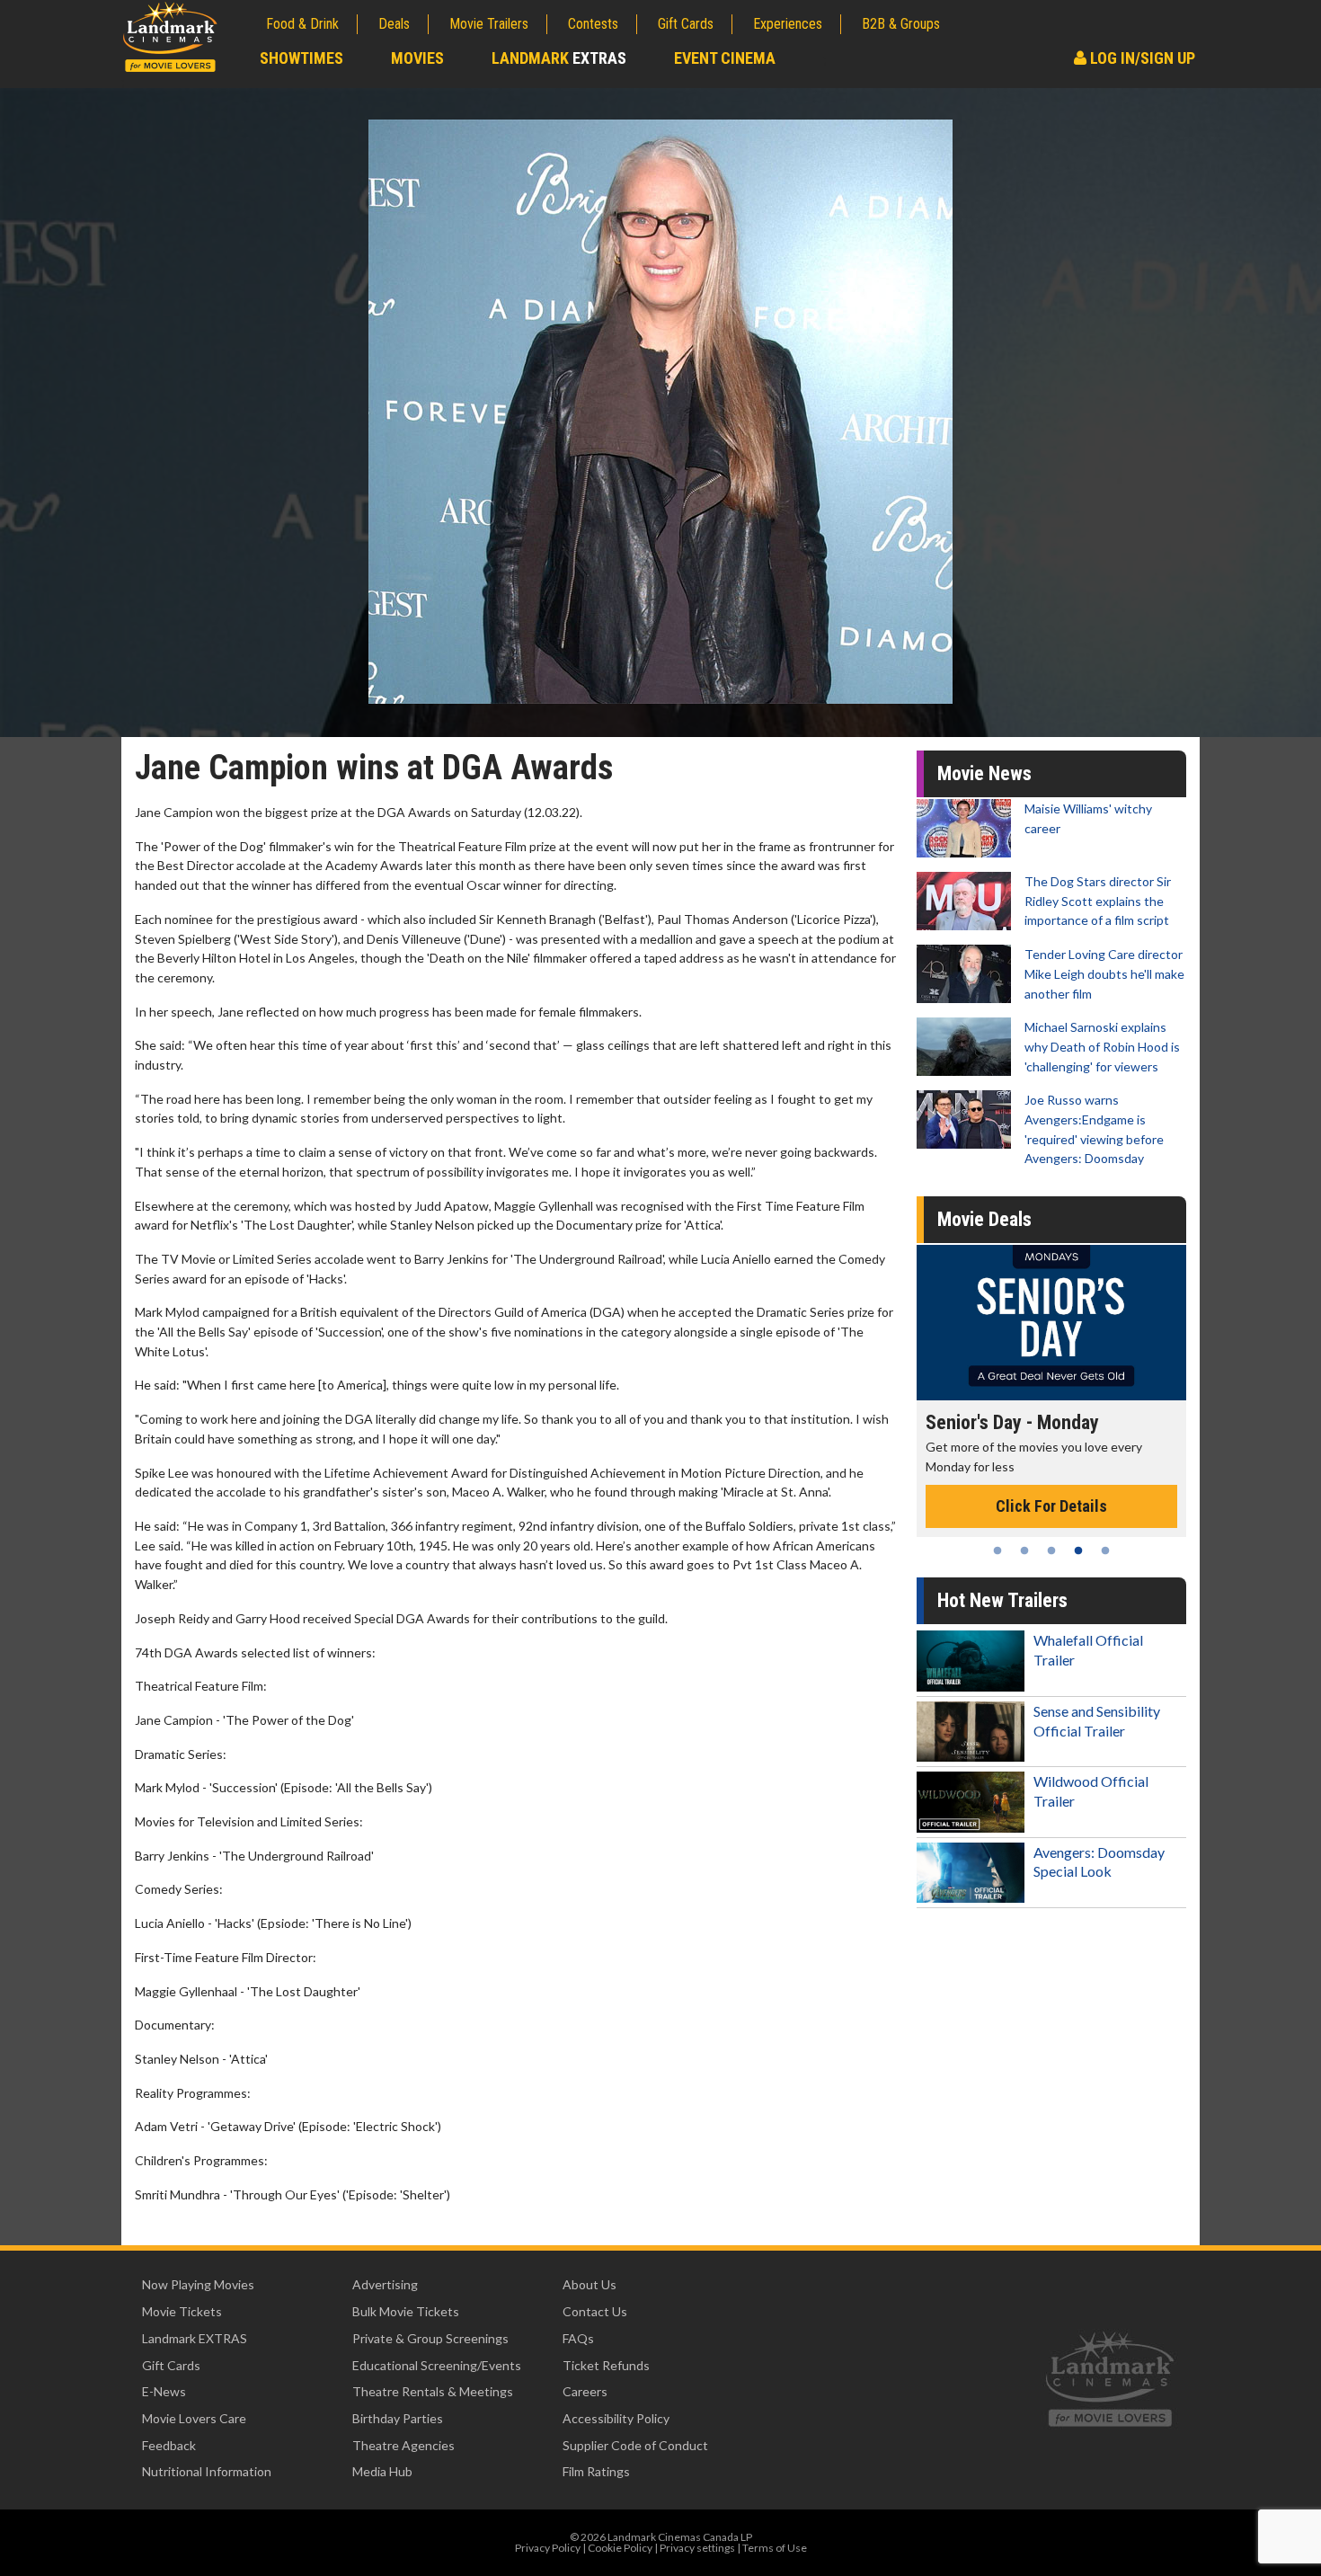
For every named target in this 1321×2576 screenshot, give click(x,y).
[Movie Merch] (1114, 1323)
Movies (417, 58)
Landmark (559, 58)
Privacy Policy (548, 2548)
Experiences (788, 24)
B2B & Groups (901, 24)
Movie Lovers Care (194, 2418)
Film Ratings (596, 2471)
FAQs (578, 2338)
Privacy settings (697, 2548)
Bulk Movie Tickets (406, 2311)
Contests (593, 24)
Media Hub (382, 2471)
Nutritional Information (207, 2471)
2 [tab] (1024, 1550)
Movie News (984, 773)
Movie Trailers (489, 24)
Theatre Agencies (403, 2445)
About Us (590, 2284)
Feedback (169, 2445)
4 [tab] (1078, 1550)
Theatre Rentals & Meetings (433, 2391)
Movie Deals (984, 1219)
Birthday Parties (398, 2418)
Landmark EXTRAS (195, 2338)
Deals (394, 24)
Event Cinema (725, 58)
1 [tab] (997, 1550)
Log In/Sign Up (1141, 58)
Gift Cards (686, 24)
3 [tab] (1051, 1550)
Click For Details (1114, 1487)
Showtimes (301, 58)
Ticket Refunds (606, 2365)
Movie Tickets (182, 2311)
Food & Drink (302, 24)
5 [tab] (1105, 1550)
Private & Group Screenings (430, 2338)
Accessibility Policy (616, 2418)
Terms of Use (775, 2548)
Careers (585, 2391)
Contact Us (595, 2311)
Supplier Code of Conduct (635, 2445)
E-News (164, 2391)
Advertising (385, 2284)
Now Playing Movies (198, 2284)
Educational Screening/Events (437, 2365)
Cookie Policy (620, 2548)
